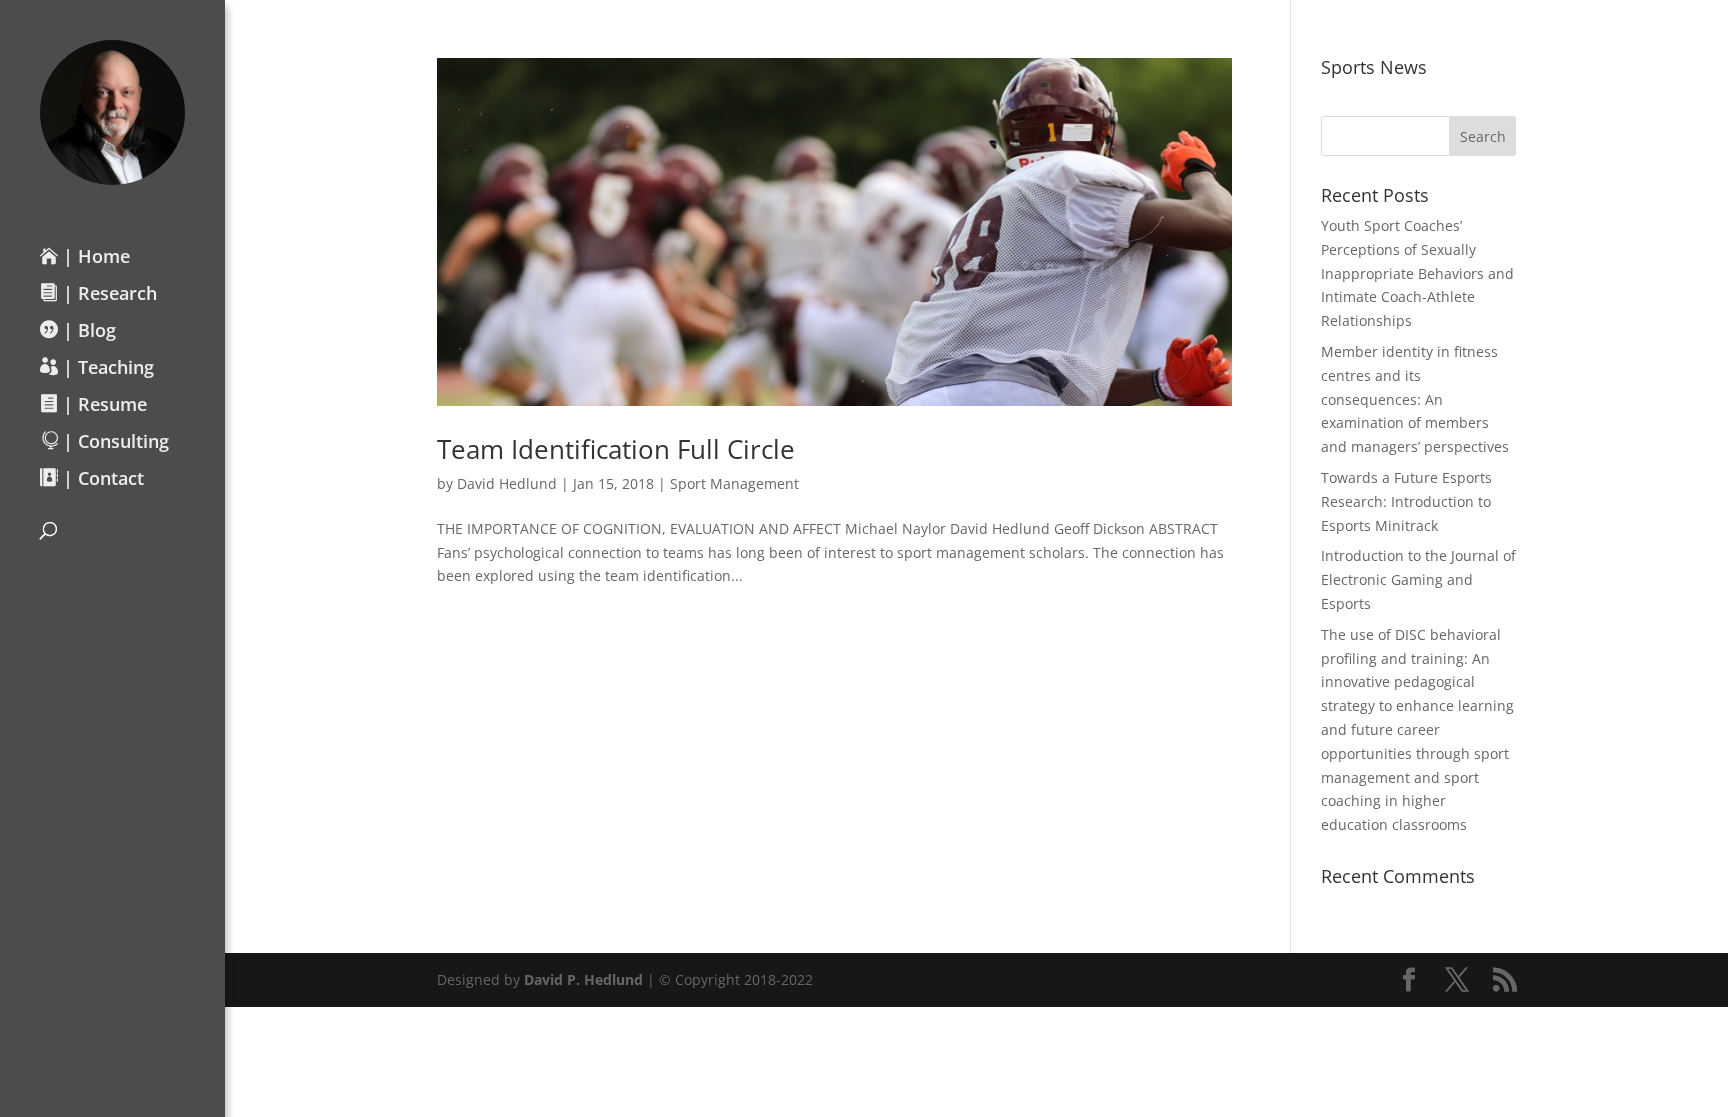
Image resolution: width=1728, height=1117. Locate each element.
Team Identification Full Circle (616, 449)
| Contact (101, 479)
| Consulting (113, 442)
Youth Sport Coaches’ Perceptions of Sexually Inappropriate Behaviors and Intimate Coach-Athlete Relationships (1417, 273)
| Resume (102, 405)
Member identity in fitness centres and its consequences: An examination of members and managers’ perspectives (1415, 399)
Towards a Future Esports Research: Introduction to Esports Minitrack (1406, 501)
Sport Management (734, 483)
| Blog (87, 331)
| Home (94, 257)
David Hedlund (507, 483)
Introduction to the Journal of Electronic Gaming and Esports (1418, 579)
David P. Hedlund (583, 979)
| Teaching (106, 368)
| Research (107, 294)
